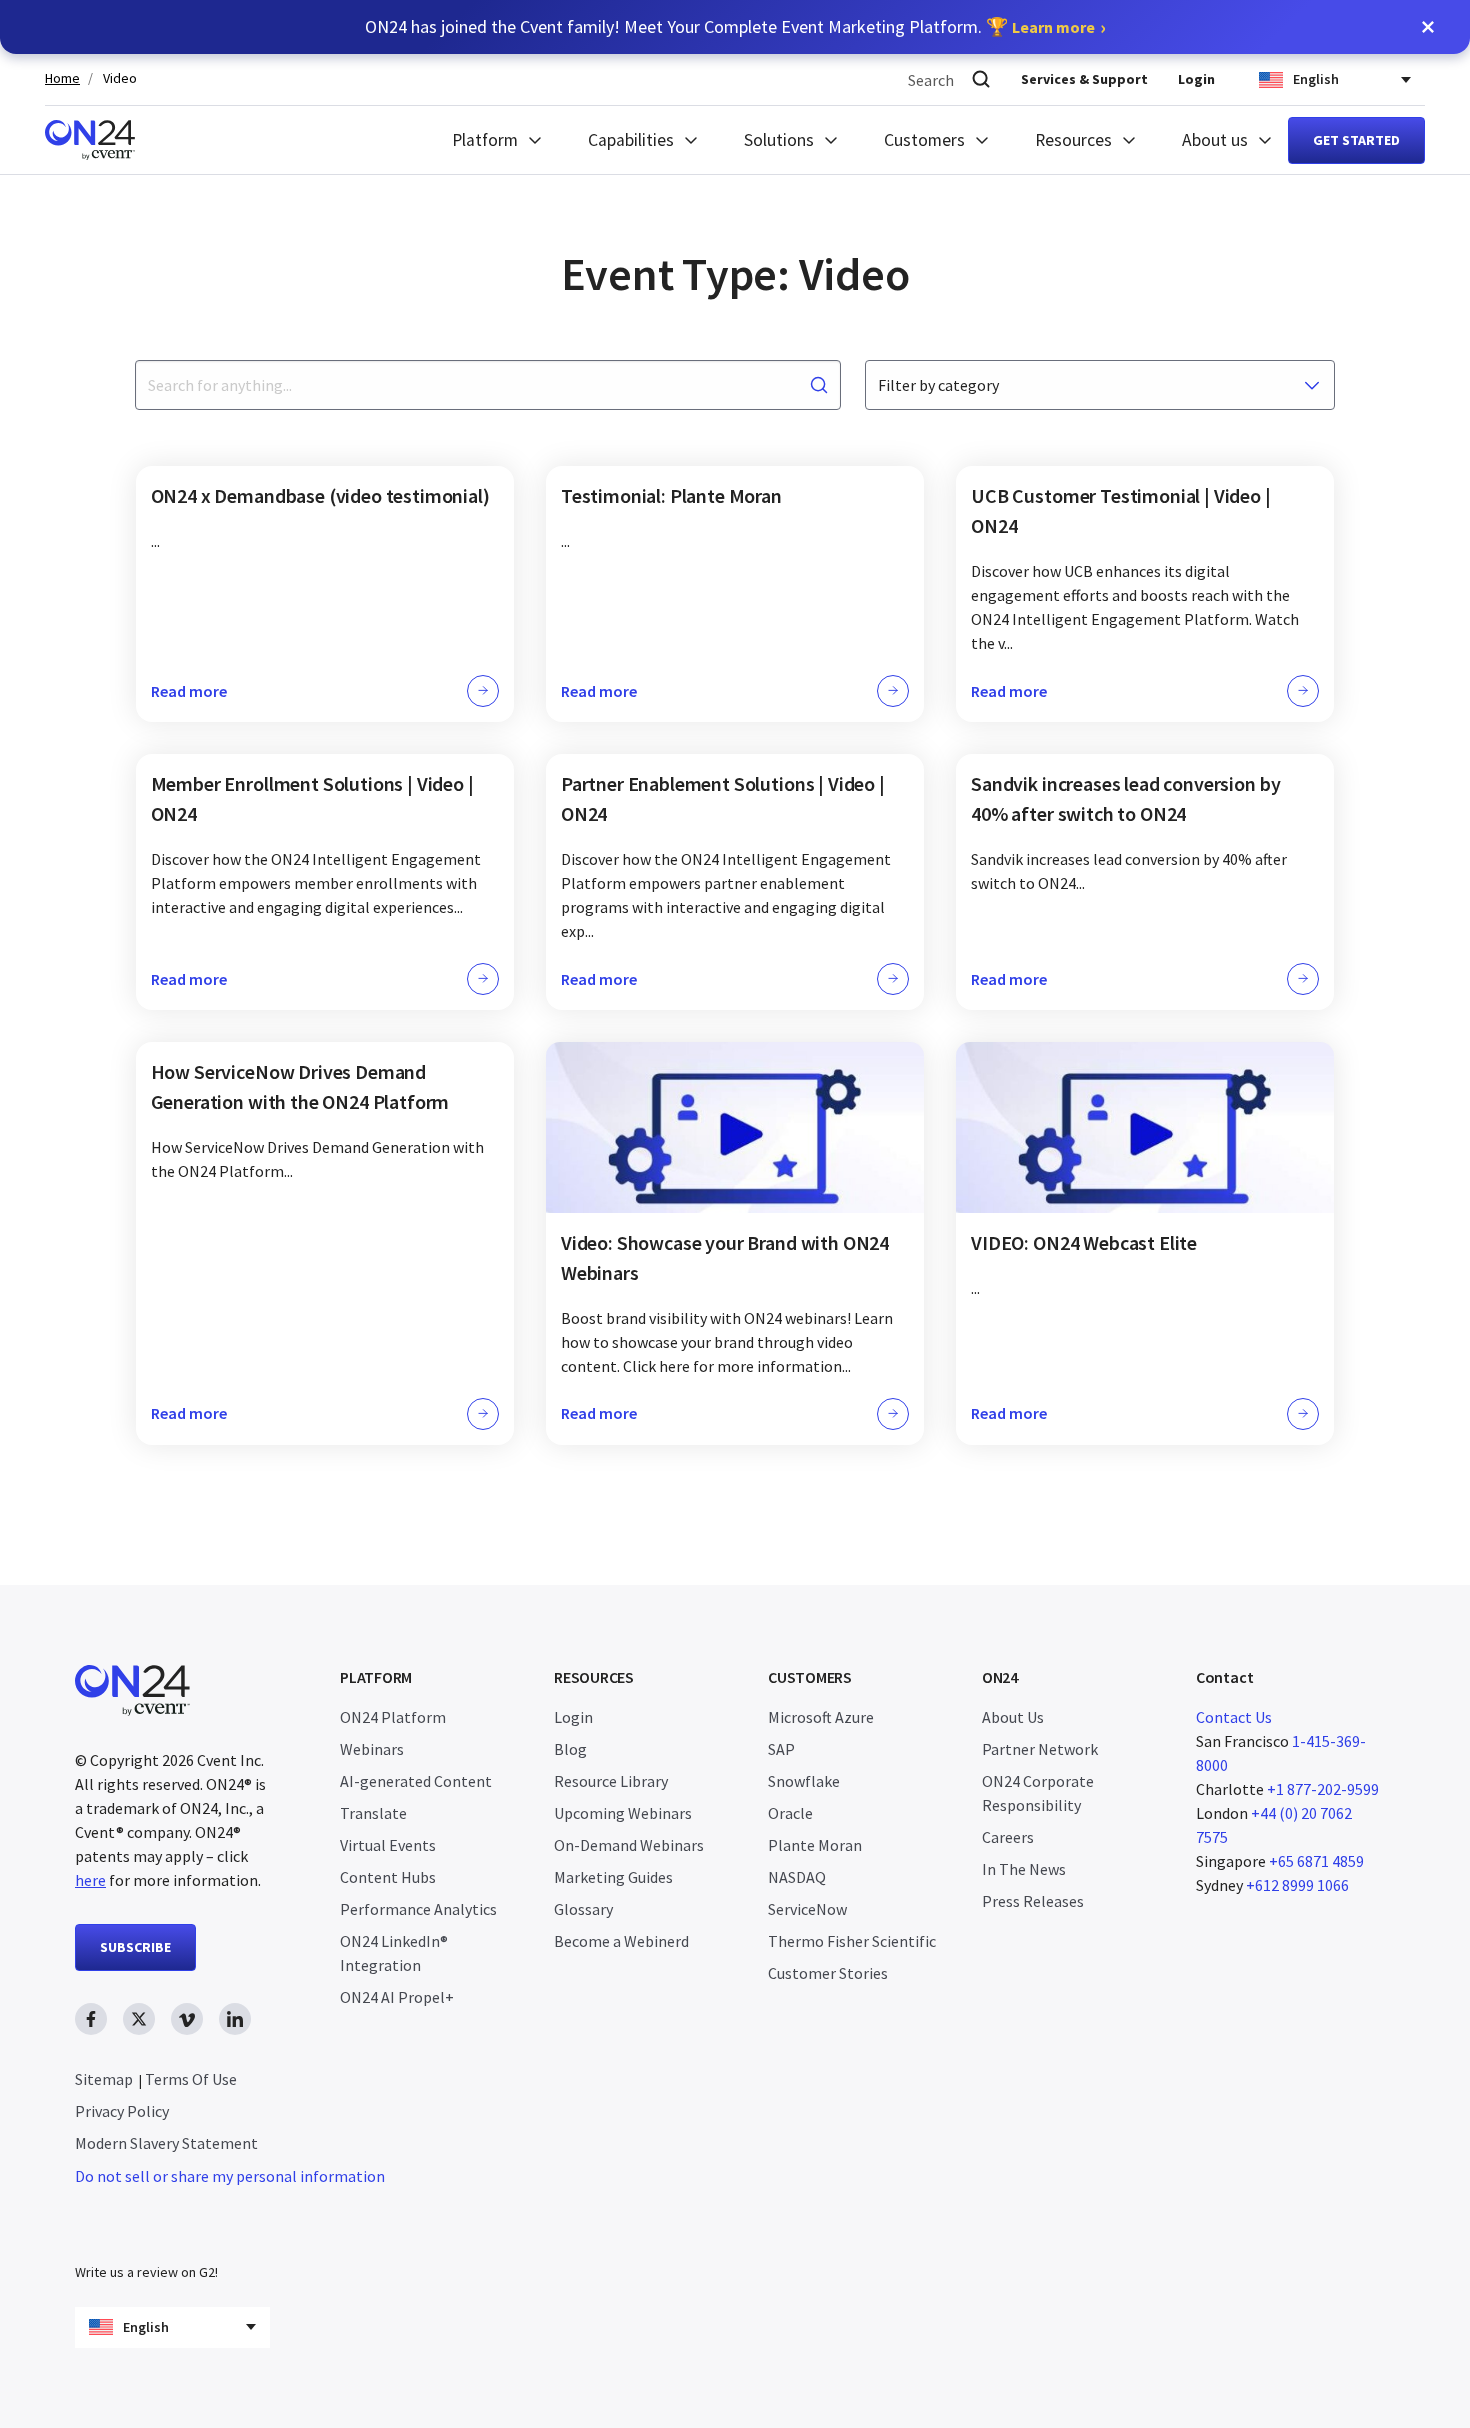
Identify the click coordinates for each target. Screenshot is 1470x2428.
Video (120, 78)
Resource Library (611, 1781)
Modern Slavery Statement (166, 2143)
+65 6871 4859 (1316, 1861)
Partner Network (1040, 1749)
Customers (924, 140)
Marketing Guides (613, 1877)
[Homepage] (90, 140)
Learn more (1053, 27)
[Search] (981, 79)
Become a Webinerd (621, 1941)
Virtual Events (388, 1845)
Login (1196, 79)
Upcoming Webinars (623, 1813)
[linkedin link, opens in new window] (235, 2019)
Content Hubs (388, 1877)
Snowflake (804, 1781)
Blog (570, 1749)
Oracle (790, 1813)
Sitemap (104, 2079)
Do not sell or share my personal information (230, 2176)
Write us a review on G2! (146, 2272)
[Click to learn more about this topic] (325, 594)
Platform (485, 140)
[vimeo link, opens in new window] (187, 2019)
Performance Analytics (418, 1909)
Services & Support (1084, 79)
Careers (1008, 1837)
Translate (373, 1813)
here (90, 1880)
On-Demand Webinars (629, 1845)
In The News (1024, 1869)
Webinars (372, 1749)
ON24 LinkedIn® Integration (394, 1953)
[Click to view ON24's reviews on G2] (146, 2232)
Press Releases (1033, 1901)
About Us (1013, 1717)
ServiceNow (807, 1909)
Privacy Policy (122, 2111)
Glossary (583, 1909)
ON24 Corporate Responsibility (1038, 1793)
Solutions (779, 140)
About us (1215, 140)
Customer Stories (828, 1973)
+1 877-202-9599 (1323, 1789)
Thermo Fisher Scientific (852, 1941)
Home (62, 78)
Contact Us (1234, 1717)
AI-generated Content (416, 1781)
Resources (1073, 140)
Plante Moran (815, 1845)
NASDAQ (797, 1877)
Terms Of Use (191, 2079)
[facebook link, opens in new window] (91, 2019)
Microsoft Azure (821, 1717)
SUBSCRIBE (135, 1947)
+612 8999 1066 (1297, 1885)
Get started (1356, 140)
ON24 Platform (393, 1717)
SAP (781, 1749)
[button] (1428, 27)
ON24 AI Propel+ (397, 1997)
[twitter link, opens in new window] (139, 2019)
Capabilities (631, 140)
